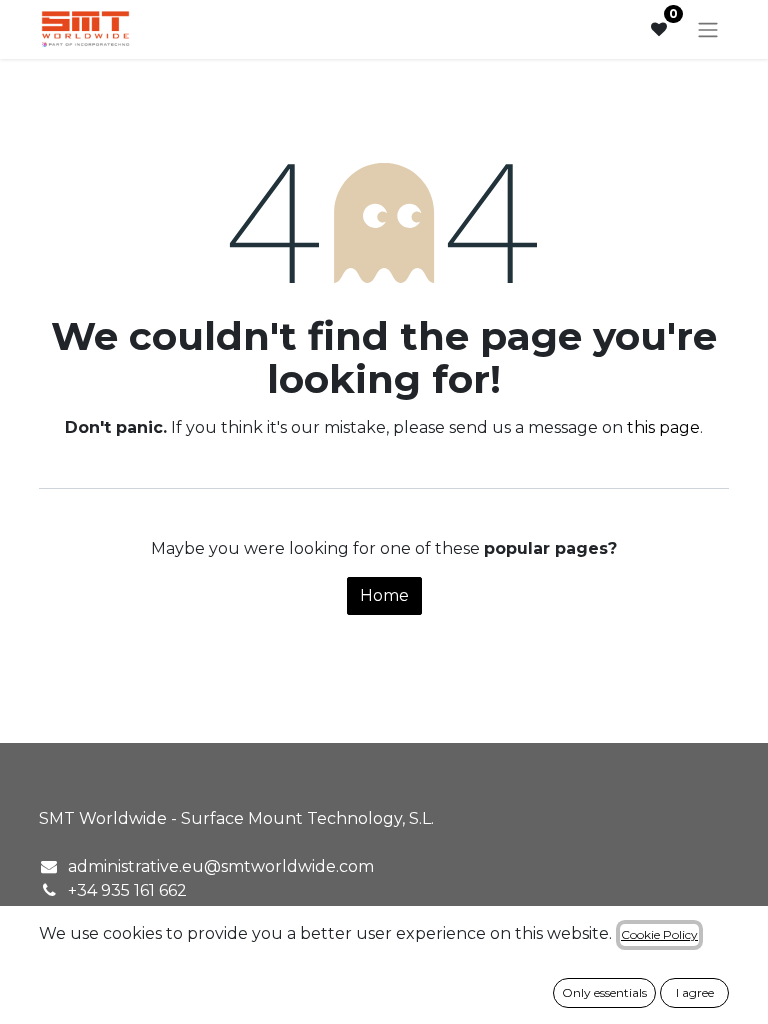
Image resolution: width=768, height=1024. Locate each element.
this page (663, 427)
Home (384, 595)
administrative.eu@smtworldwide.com (221, 866)
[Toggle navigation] (708, 29)
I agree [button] (695, 992)
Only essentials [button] (604, 992)
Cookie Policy (659, 934)
